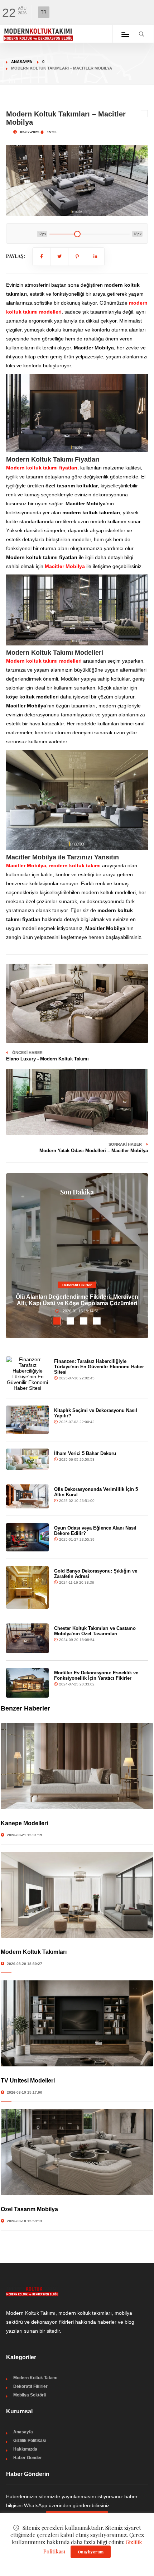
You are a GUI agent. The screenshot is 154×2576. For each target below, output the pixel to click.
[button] (57, 1321)
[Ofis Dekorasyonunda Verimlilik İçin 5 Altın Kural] (27, 1496)
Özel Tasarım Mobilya (29, 2209)
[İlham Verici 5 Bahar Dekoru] (27, 1459)
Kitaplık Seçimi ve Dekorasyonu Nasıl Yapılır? (96, 1413)
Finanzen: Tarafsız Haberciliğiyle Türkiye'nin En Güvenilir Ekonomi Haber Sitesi (99, 1367)
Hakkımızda (25, 2449)
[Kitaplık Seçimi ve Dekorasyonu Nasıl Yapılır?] (27, 1420)
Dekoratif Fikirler (77, 1285)
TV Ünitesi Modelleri (28, 2081)
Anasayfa (22, 62)
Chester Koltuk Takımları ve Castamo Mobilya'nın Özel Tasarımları (95, 1631)
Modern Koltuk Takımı (35, 2378)
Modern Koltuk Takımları (34, 1952)
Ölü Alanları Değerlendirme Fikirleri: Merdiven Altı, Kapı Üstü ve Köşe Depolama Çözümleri (77, 1300)
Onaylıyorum (91, 2552)
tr (44, 12)
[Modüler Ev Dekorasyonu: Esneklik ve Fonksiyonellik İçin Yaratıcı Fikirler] (27, 1683)
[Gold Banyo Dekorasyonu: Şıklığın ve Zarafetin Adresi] (27, 1587)
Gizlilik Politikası (30, 2441)
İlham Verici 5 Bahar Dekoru (85, 1453)
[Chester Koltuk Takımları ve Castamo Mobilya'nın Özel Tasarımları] (27, 1638)
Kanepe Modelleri (24, 1823)
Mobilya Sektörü (30, 2395)
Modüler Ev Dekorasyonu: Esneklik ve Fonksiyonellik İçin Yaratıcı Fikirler (96, 1675)
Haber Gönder (28, 2458)
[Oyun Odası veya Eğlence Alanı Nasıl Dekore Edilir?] (27, 1537)
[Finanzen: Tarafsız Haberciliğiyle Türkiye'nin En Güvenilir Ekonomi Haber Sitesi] (27, 1374)
